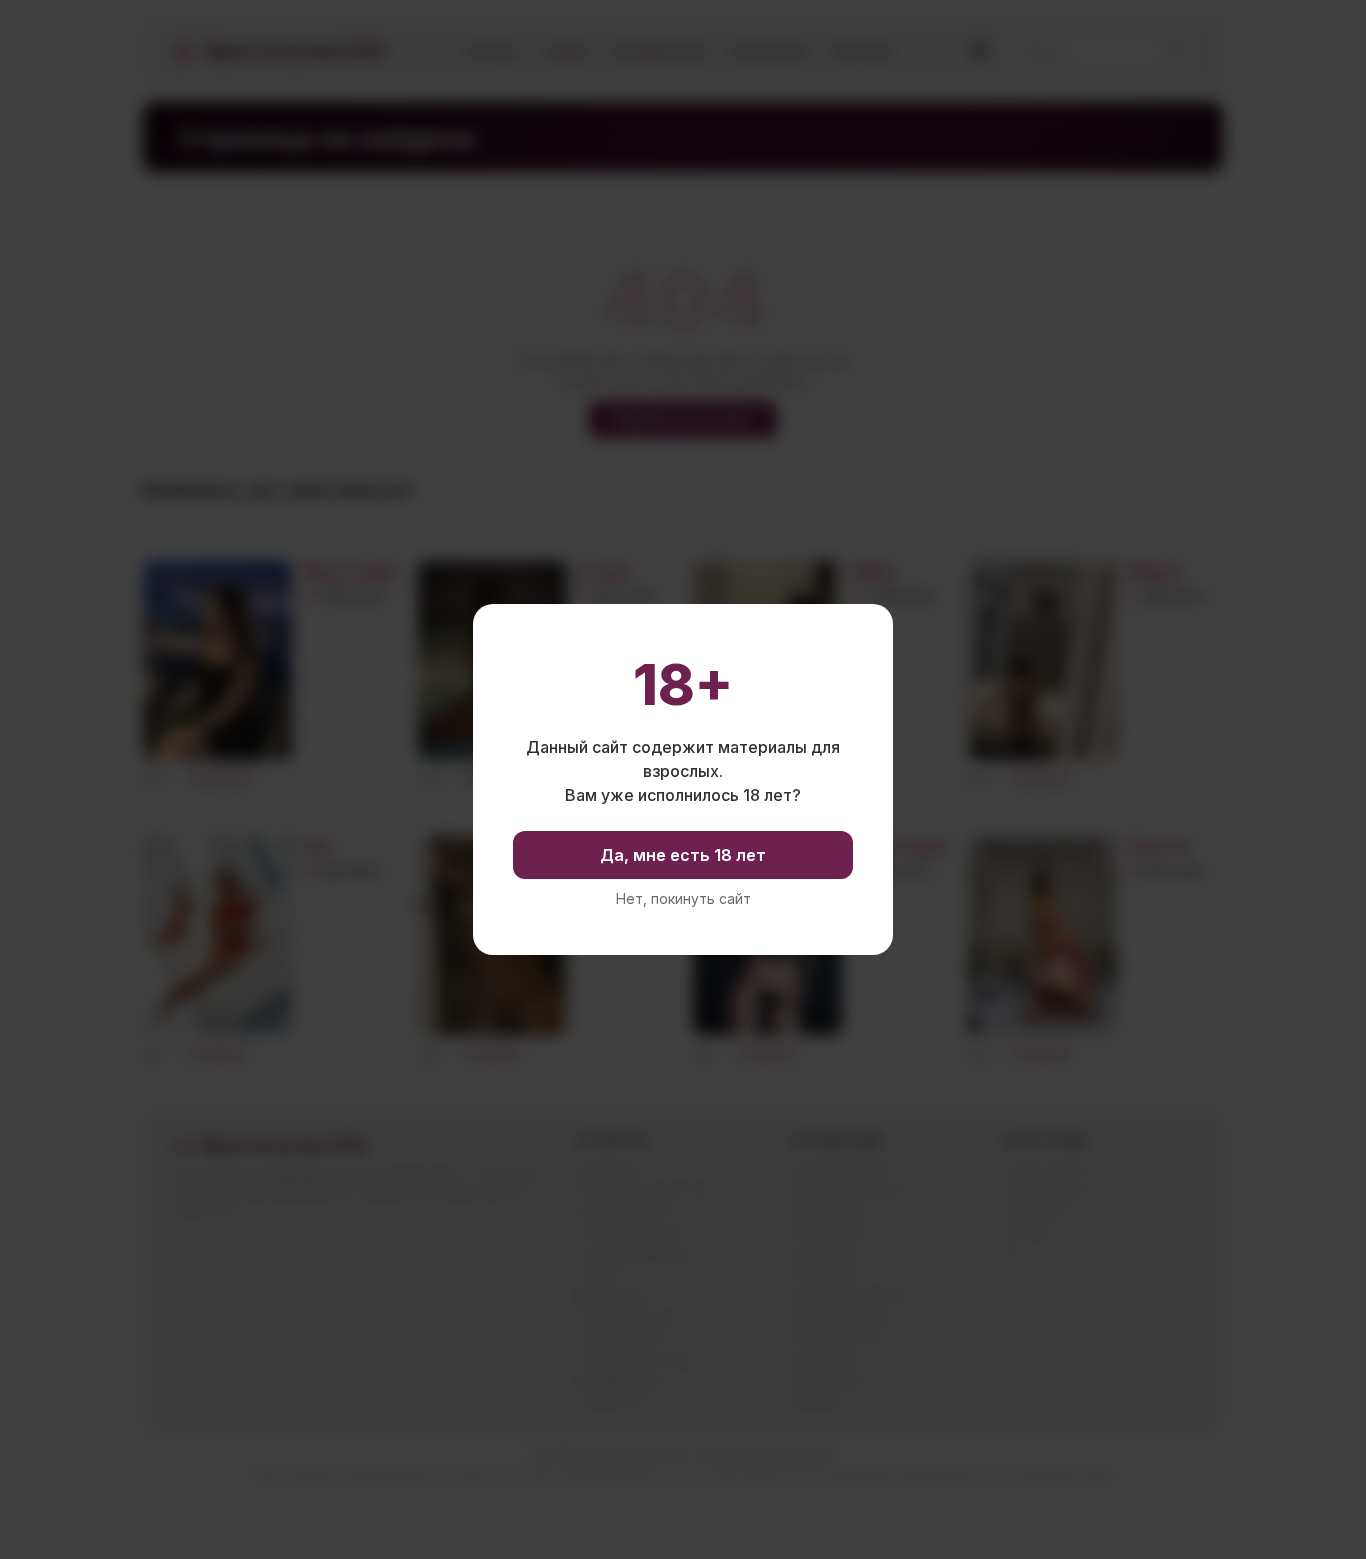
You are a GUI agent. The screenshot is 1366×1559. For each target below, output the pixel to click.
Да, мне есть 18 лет (683, 855)
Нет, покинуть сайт (683, 899)
